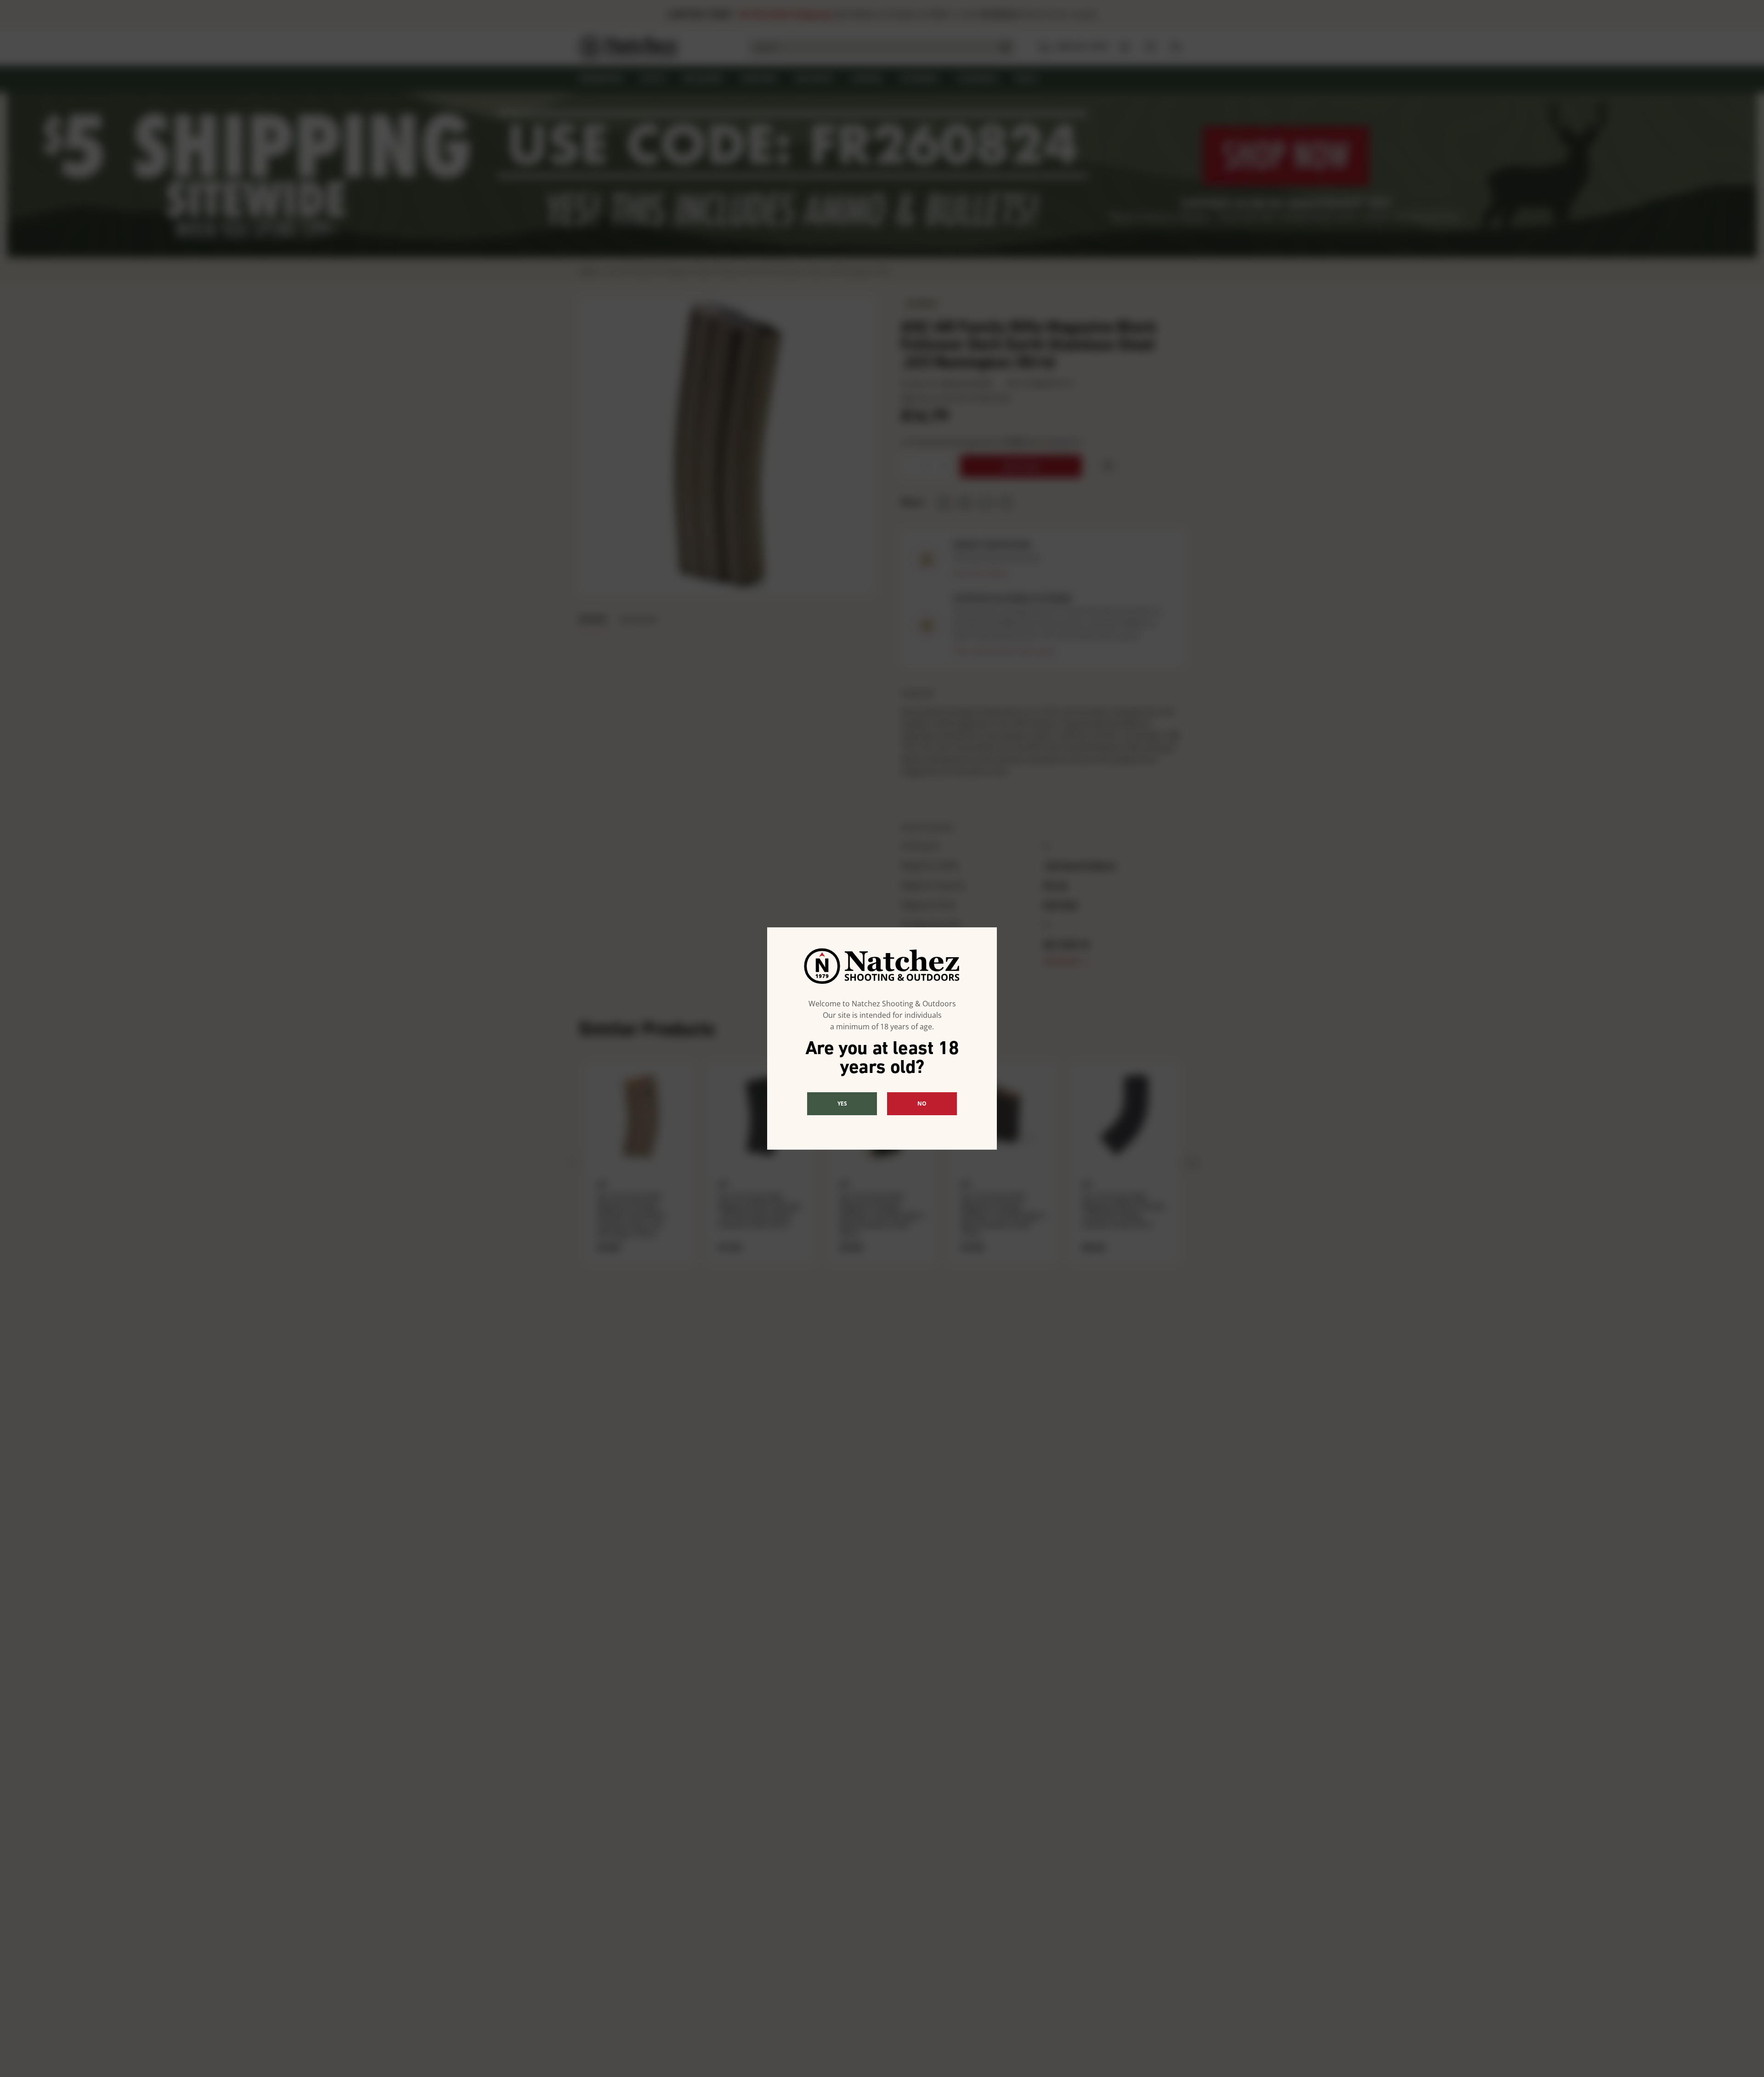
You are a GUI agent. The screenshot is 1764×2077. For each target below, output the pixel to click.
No (922, 1103)
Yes (842, 1103)
